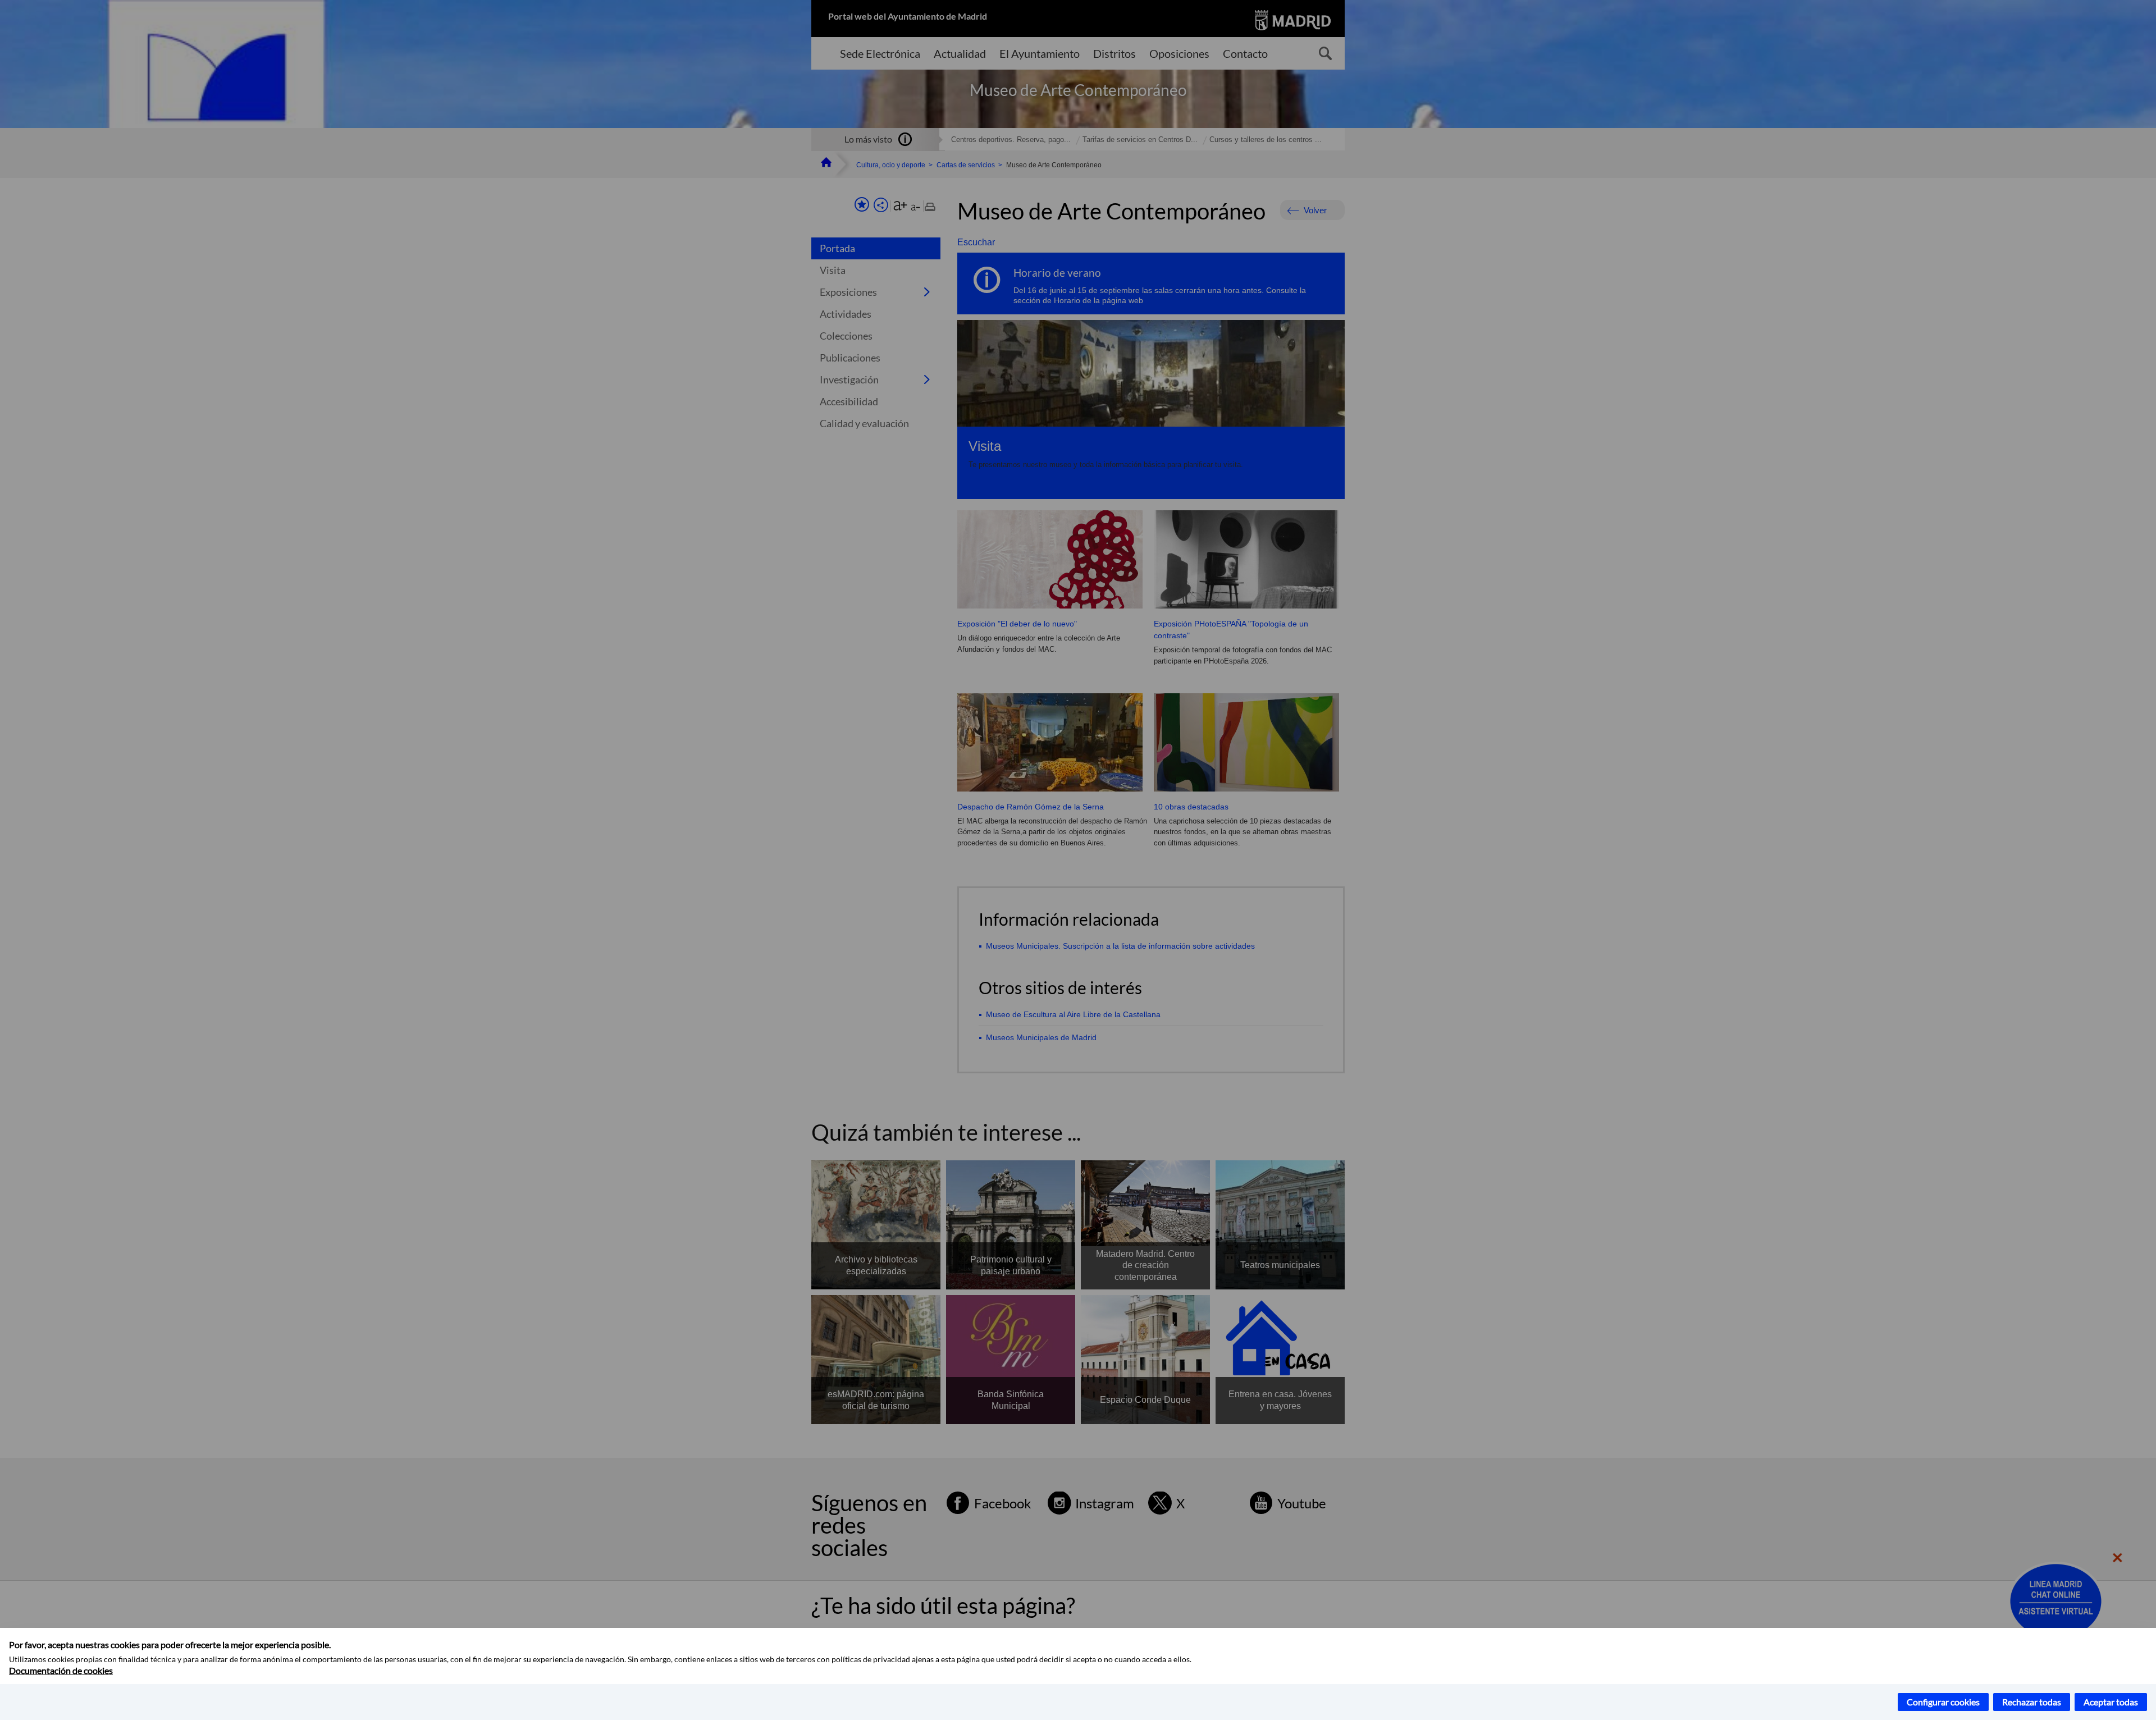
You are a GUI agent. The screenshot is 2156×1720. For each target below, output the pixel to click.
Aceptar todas (2111, 1702)
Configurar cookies (1943, 1702)
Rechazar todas (2032, 1702)
